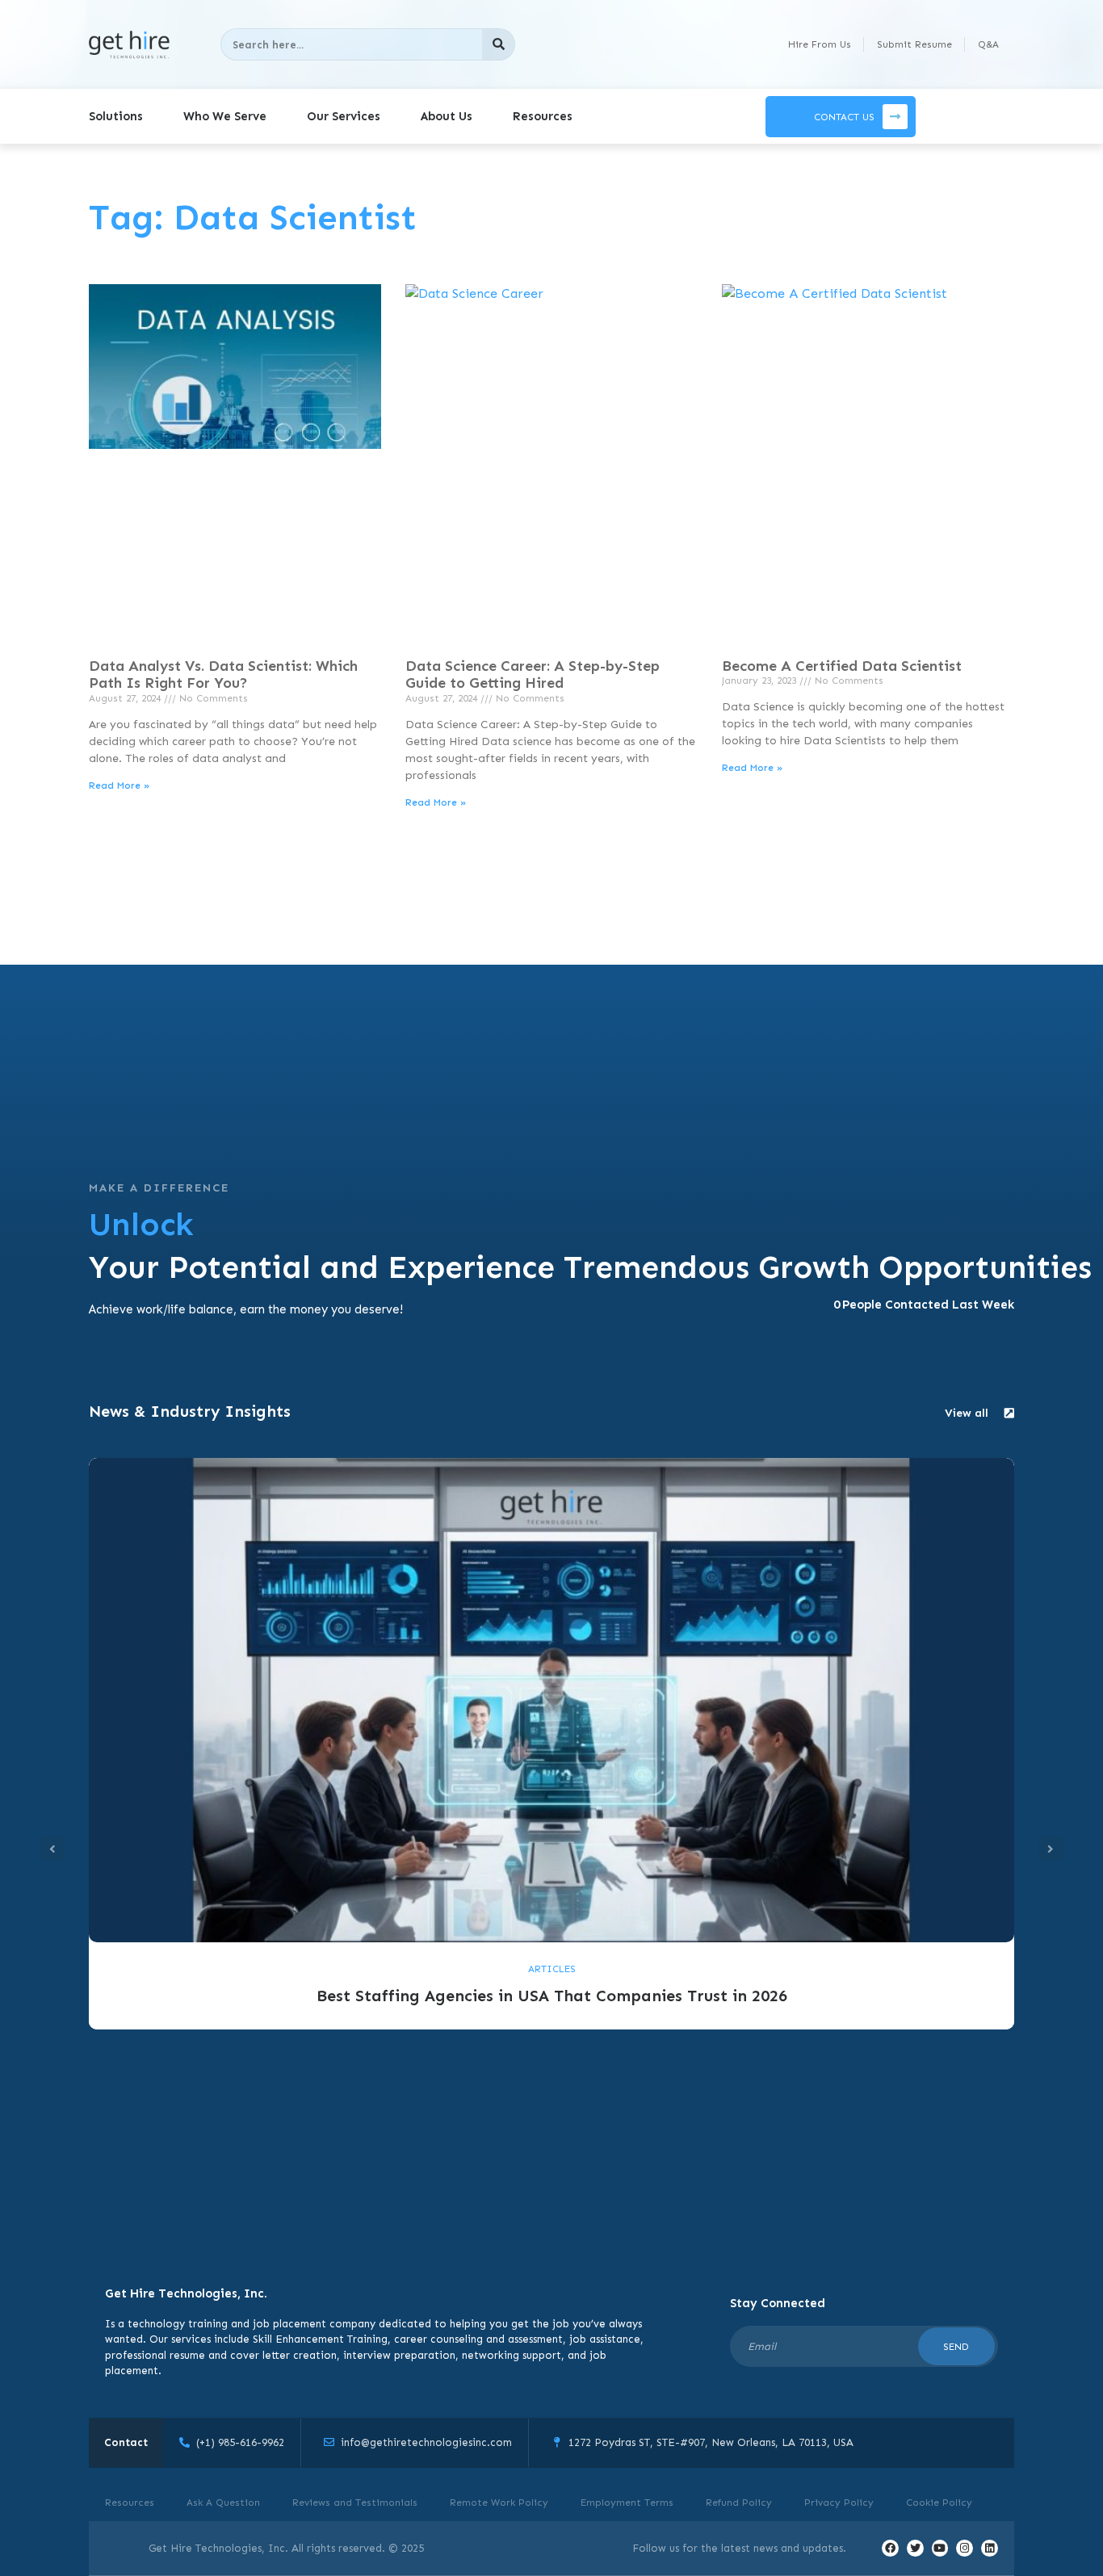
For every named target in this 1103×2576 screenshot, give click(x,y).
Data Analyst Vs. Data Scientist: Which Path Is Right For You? (223, 675)
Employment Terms (627, 2503)
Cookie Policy (939, 2503)
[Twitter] (915, 2548)
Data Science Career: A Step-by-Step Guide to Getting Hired (533, 675)
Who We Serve (225, 116)
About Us (447, 116)
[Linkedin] (990, 2548)
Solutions (116, 116)
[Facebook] (890, 2548)
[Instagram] (965, 2548)
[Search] (498, 44)
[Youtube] (940, 2548)
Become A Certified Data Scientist (842, 666)
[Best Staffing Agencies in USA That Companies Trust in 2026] (551, 1699)
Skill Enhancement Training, (322, 2339)
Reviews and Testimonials (355, 2503)
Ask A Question (223, 2503)
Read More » (119, 785)
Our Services (344, 116)
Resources (543, 116)
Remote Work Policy (499, 2503)
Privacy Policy (839, 2503)
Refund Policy (739, 2503)
